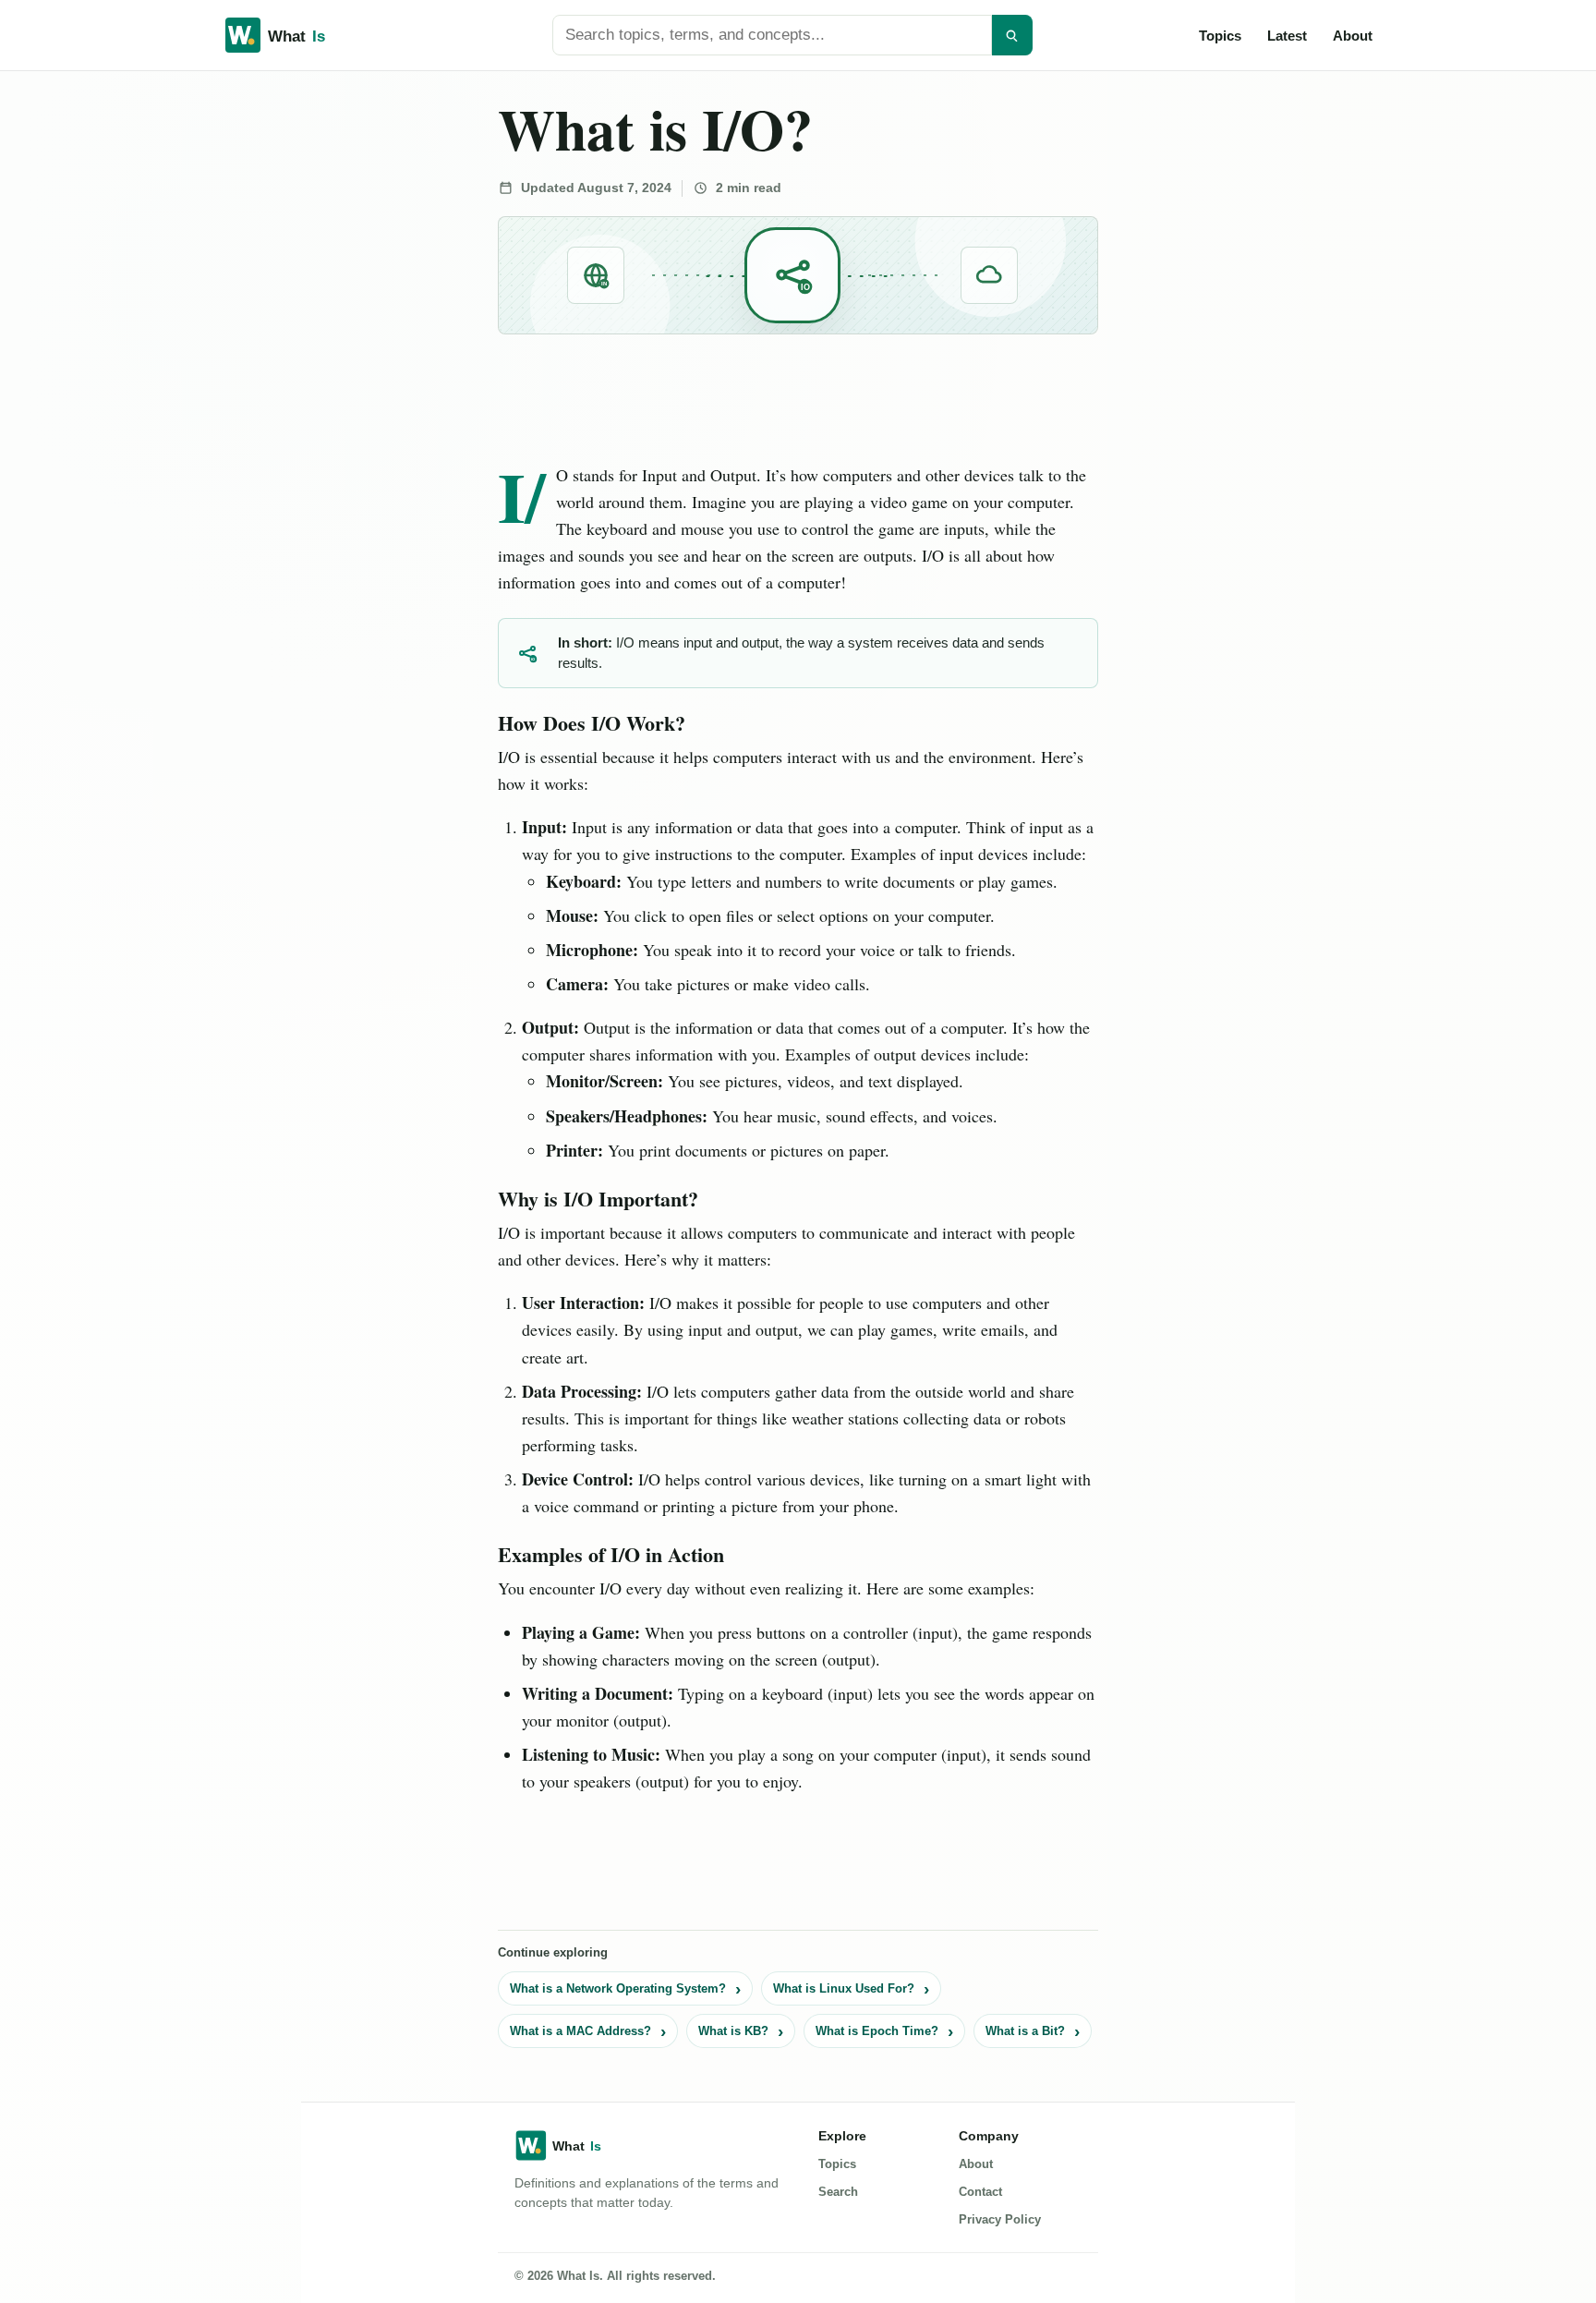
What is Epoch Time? (877, 2031)
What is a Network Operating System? (618, 1988)
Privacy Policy (1000, 2219)
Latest (1287, 36)
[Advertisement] (139, 353)
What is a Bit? (1025, 2031)
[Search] (1012, 35)
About (1353, 36)
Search (838, 2192)
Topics (1220, 36)
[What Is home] (305, 35)
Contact (980, 2192)
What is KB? (733, 2031)
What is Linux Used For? (844, 1988)
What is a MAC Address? (580, 2031)
